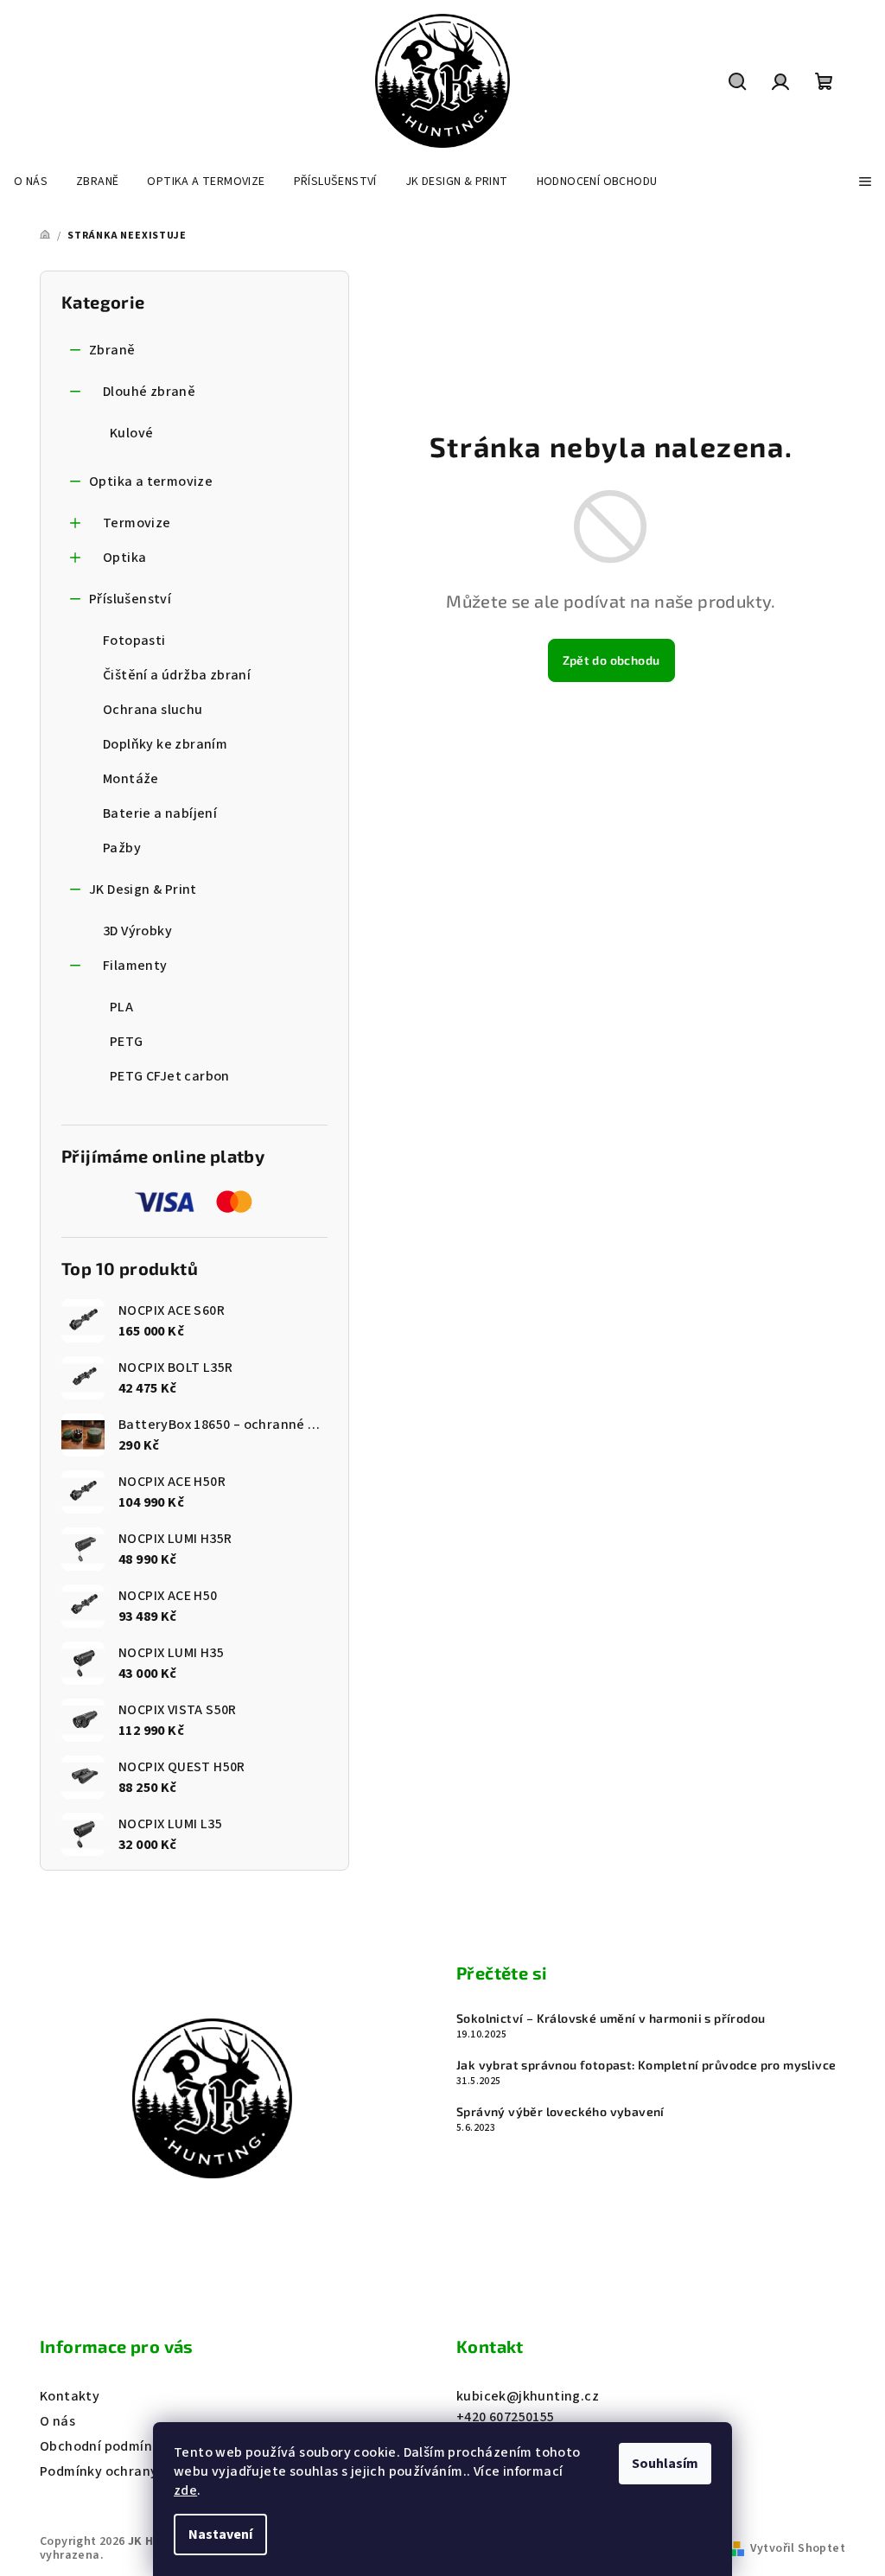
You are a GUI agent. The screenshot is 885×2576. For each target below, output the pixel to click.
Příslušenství (130, 599)
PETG (127, 1042)
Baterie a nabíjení (160, 813)
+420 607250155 (506, 2417)
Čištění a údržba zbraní (177, 675)
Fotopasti (134, 641)
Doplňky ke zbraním (165, 744)
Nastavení (220, 2535)
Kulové (131, 433)
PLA (121, 1007)
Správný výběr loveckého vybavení (560, 2112)
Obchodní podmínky (103, 2446)
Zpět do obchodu (611, 660)
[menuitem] (31, 182)
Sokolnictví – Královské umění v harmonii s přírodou (611, 2018)
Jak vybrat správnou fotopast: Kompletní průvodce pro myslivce (646, 2065)
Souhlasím (665, 2464)
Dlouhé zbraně (149, 392)
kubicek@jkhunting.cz (528, 2396)
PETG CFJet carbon (170, 1076)
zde (185, 2490)
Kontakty (70, 2396)
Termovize (137, 523)
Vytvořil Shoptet (798, 2548)
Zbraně (112, 350)
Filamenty (135, 966)
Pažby (122, 848)
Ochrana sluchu (153, 710)
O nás (57, 2421)
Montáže (131, 779)
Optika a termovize (151, 481)
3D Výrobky (137, 931)
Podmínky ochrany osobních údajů (149, 2471)
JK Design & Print (143, 889)
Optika (124, 558)
